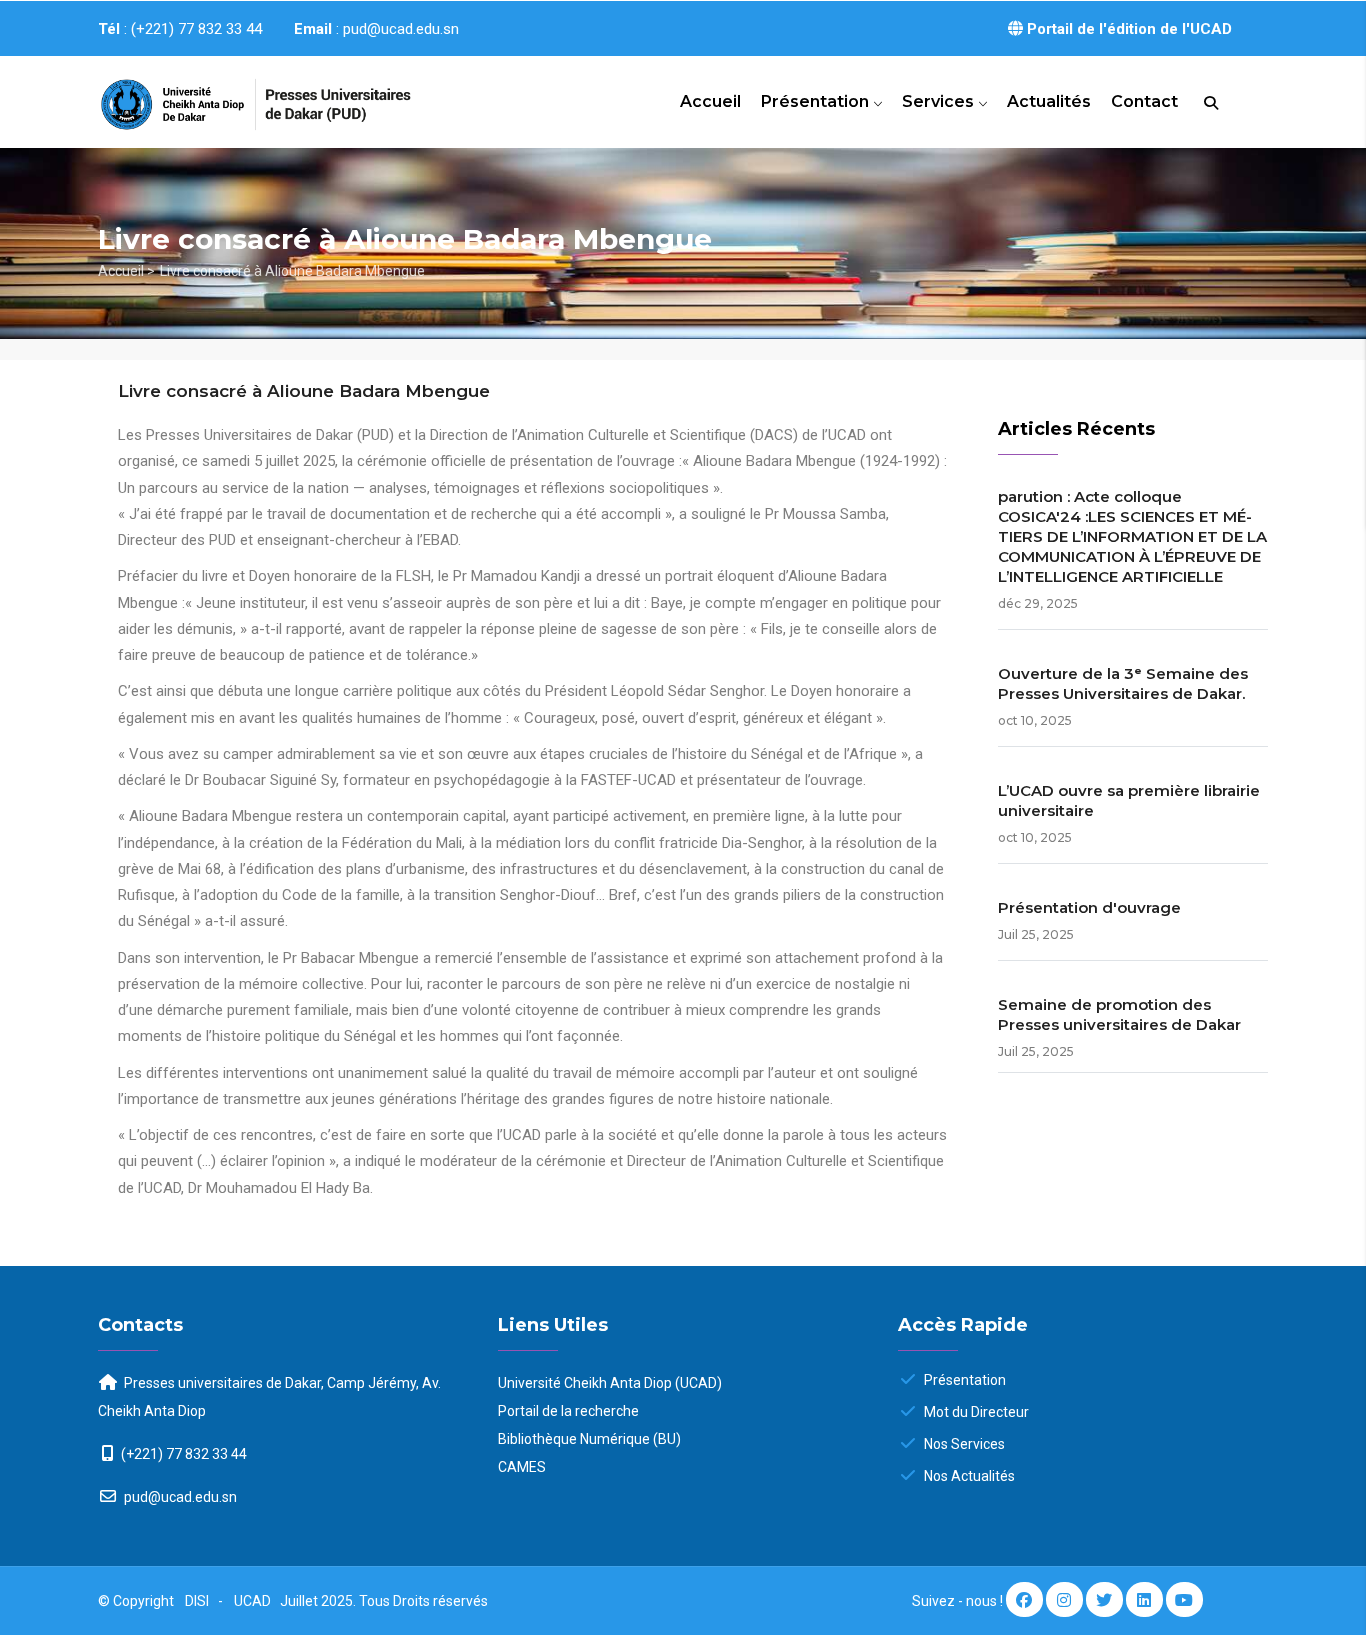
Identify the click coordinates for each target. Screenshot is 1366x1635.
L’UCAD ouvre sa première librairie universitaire (1129, 800)
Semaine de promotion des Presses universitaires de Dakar (1119, 1014)
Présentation (817, 101)
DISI (197, 1601)
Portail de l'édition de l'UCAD (1127, 29)
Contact (1144, 101)
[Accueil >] (233, 96)
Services (940, 101)
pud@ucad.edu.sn (179, 1497)
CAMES (522, 1467)
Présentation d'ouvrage (1089, 907)
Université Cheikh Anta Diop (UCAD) (610, 1383)
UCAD (254, 1601)
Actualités (1049, 101)
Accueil (710, 101)
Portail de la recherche (568, 1411)
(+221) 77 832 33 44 (184, 1454)
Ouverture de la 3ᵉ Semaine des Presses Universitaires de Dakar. (1123, 683)
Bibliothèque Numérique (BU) (589, 1439)
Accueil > (126, 271)
